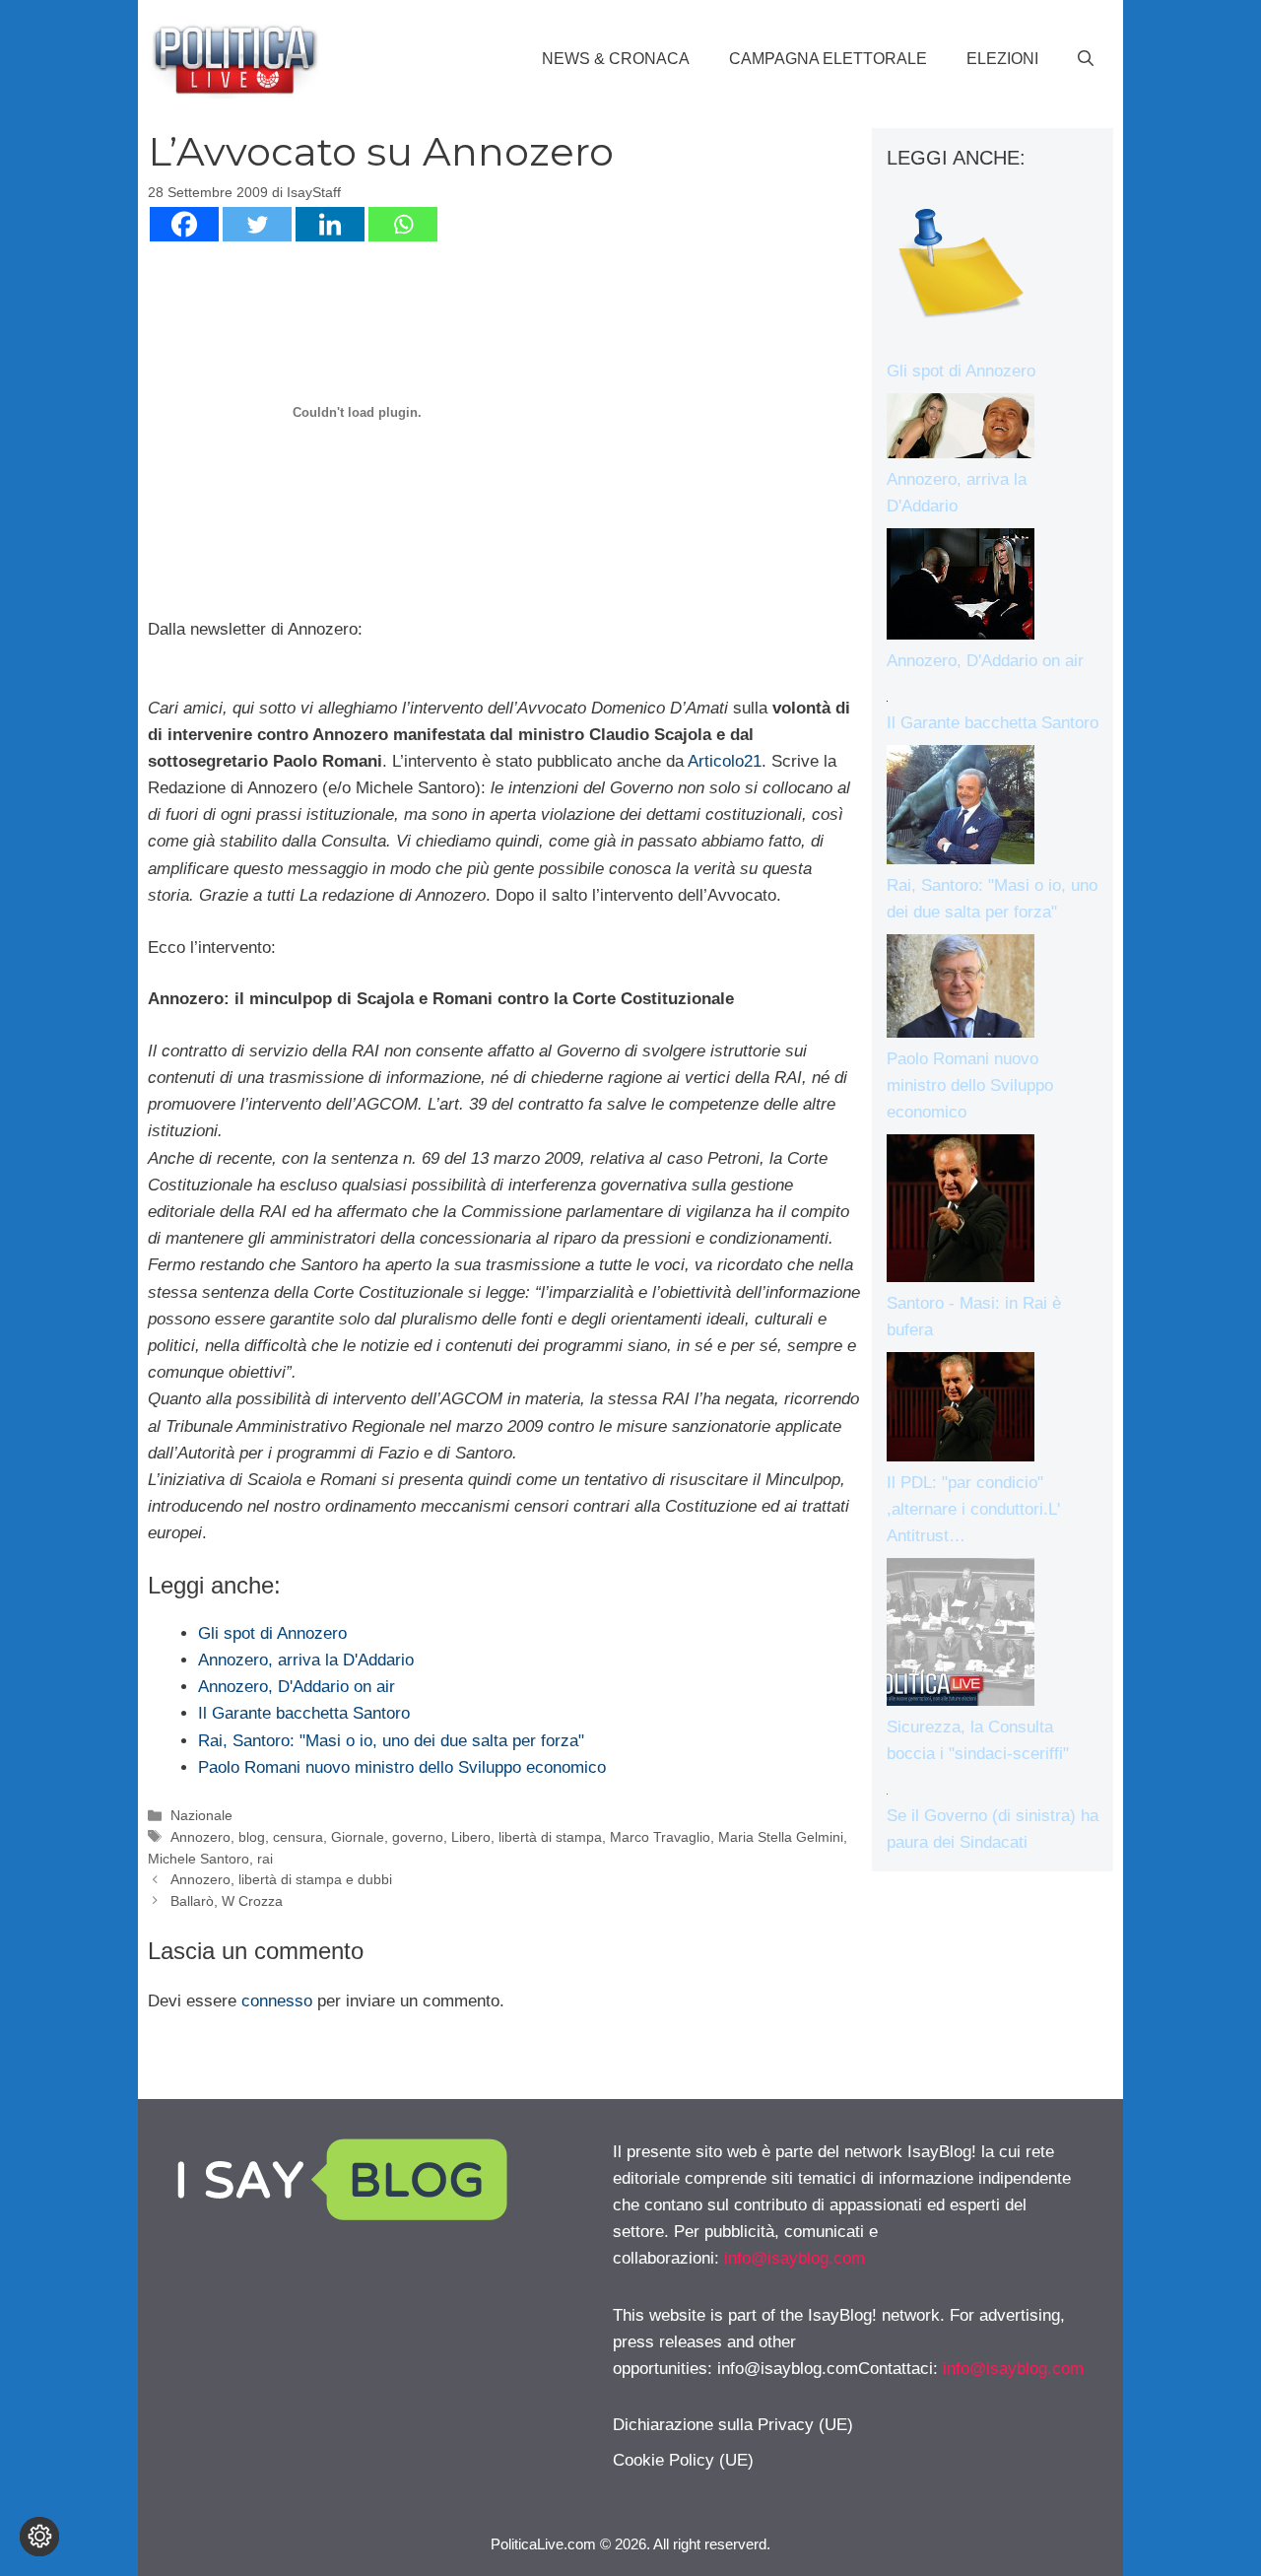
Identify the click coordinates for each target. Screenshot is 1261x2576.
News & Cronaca (616, 59)
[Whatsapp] (403, 224)
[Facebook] (184, 224)
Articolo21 (725, 761)
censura (298, 1837)
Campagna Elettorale (828, 59)
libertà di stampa (550, 1837)
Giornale (358, 1837)
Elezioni (1002, 59)
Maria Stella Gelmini (781, 1837)
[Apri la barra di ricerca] (1086, 59)
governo (418, 1837)
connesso (277, 2001)
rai (265, 1859)
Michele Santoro (199, 1859)
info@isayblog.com (795, 2258)
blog (252, 1837)
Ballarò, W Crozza (227, 1901)
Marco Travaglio (660, 1837)
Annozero (200, 1837)
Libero (471, 1837)
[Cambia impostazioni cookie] (39, 2537)
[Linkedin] (330, 224)
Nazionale (201, 1815)
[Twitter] (257, 224)
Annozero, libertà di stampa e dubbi (281, 1879)
